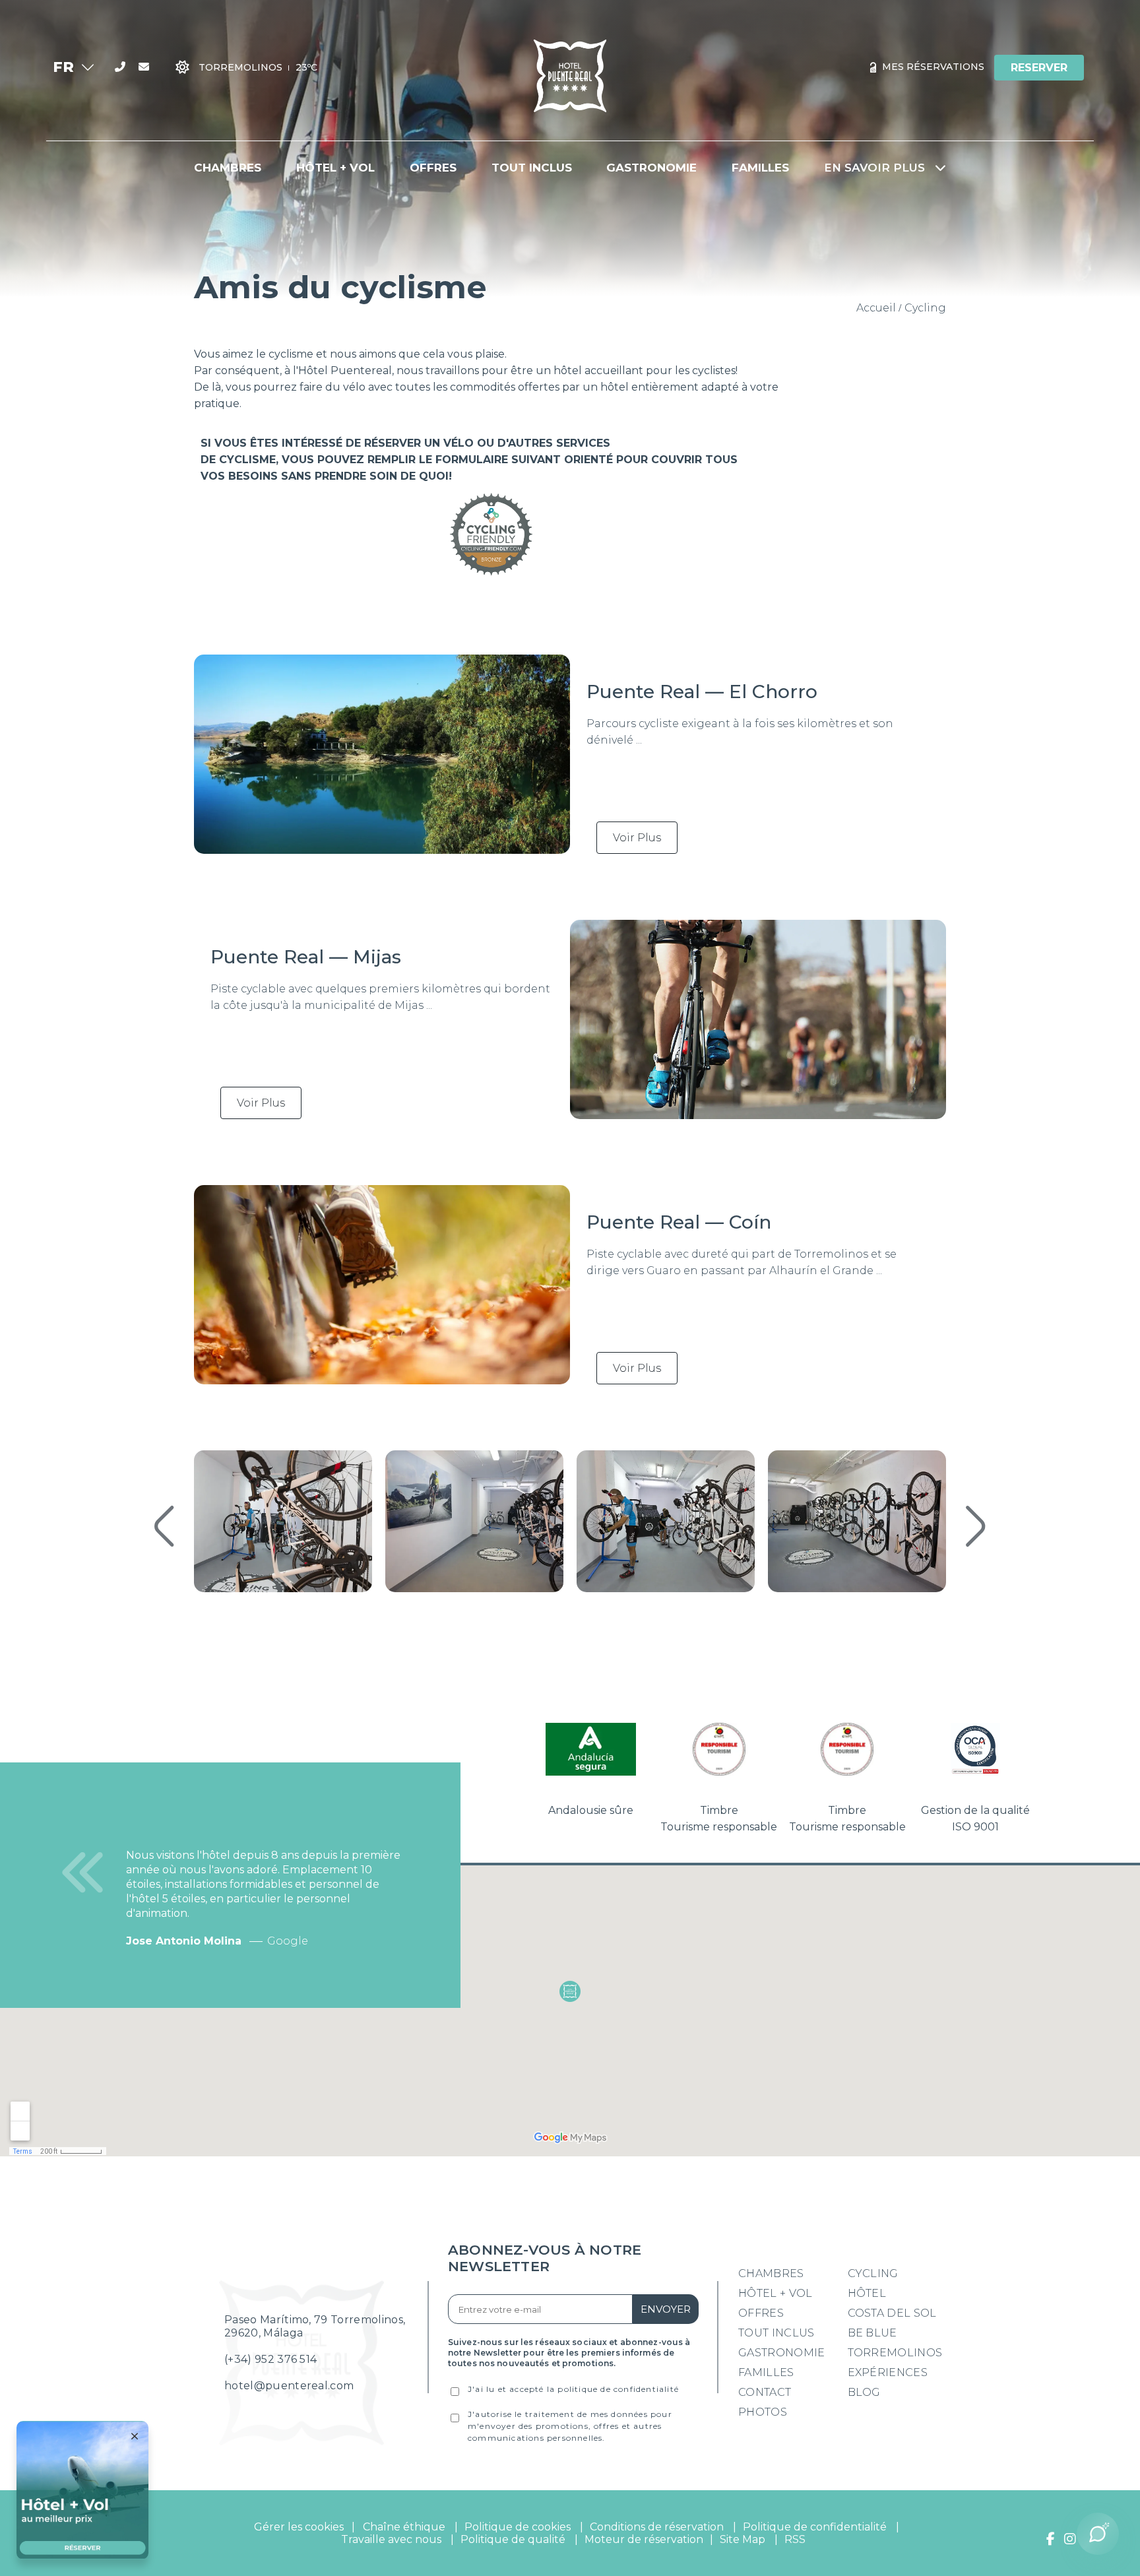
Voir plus (637, 838)
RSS (795, 2539)
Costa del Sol (892, 2313)
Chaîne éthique (404, 2527)
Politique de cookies (518, 2527)
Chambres (771, 2273)
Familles (766, 2372)
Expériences (888, 2372)
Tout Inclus (776, 2333)
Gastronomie (782, 2353)
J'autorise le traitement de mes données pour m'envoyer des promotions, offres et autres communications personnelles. (570, 2426)
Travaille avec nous (391, 2539)
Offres (761, 2313)
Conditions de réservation (657, 2527)
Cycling (873, 2273)
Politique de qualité (513, 2539)
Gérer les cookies (299, 2527)
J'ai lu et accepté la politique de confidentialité (573, 2389)
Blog (864, 2392)
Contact (765, 2392)
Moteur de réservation (644, 2539)
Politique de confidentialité (815, 2527)
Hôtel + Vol (776, 2293)
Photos (763, 2412)
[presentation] (164, 1528)
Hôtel (867, 2293)
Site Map (744, 2539)
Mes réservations (932, 67)
